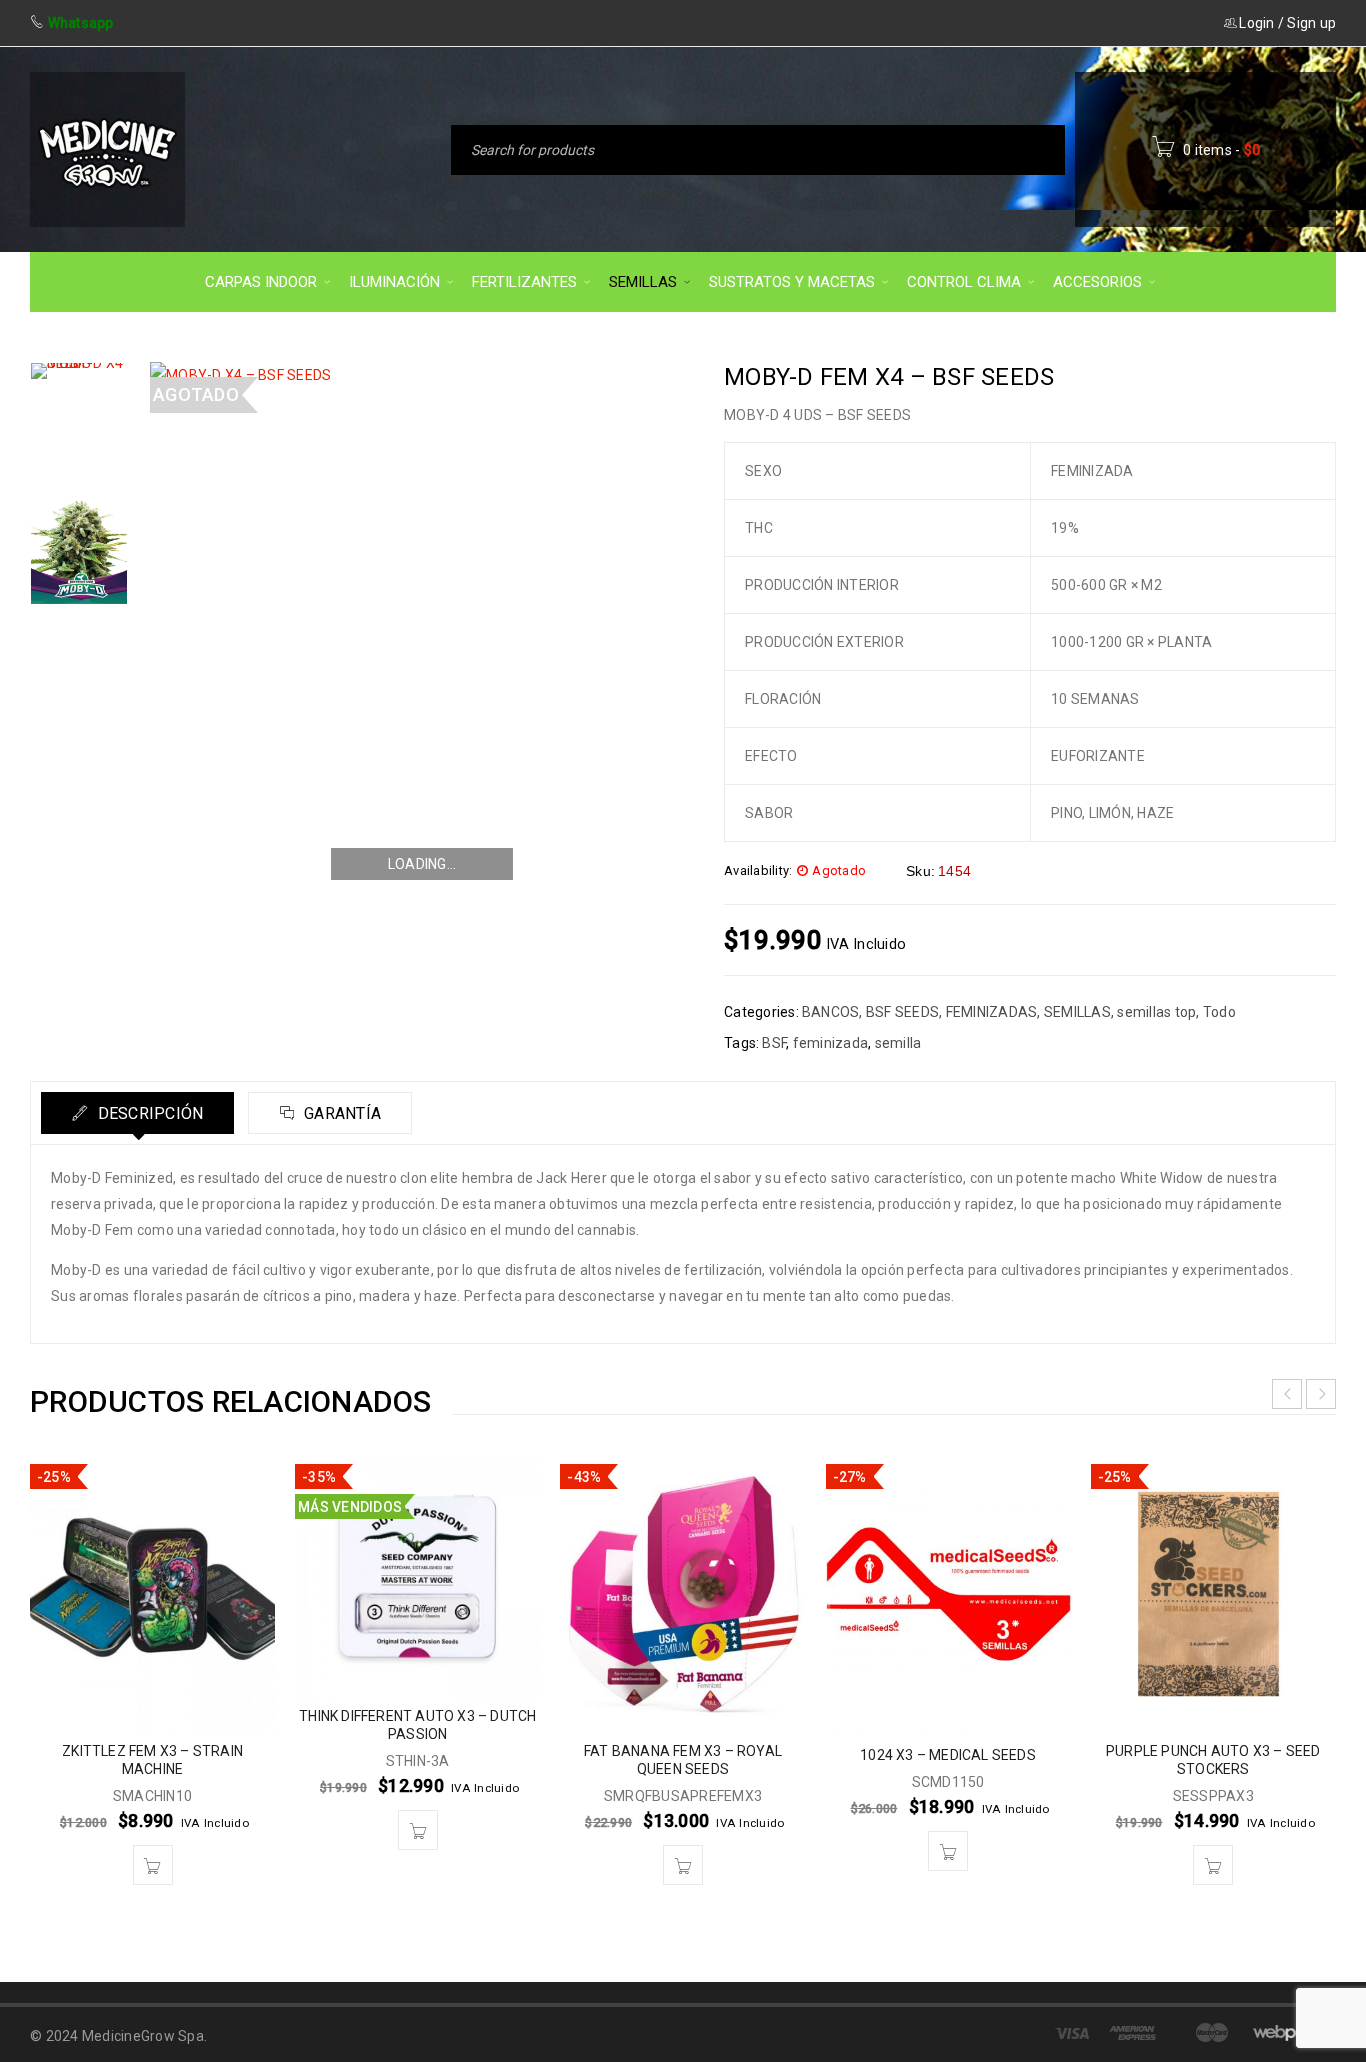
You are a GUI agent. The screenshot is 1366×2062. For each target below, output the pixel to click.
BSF (774, 1043)
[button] (153, 1865)
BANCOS (831, 1012)
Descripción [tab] (148, 1113)
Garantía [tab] (340, 1113)
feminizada (831, 1043)
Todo (1219, 1012)
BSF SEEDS (902, 1012)
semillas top (1156, 1012)
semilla (898, 1043)
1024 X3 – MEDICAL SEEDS (948, 1755)
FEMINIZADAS (992, 1012)
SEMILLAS (1077, 1012)
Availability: (758, 870)
